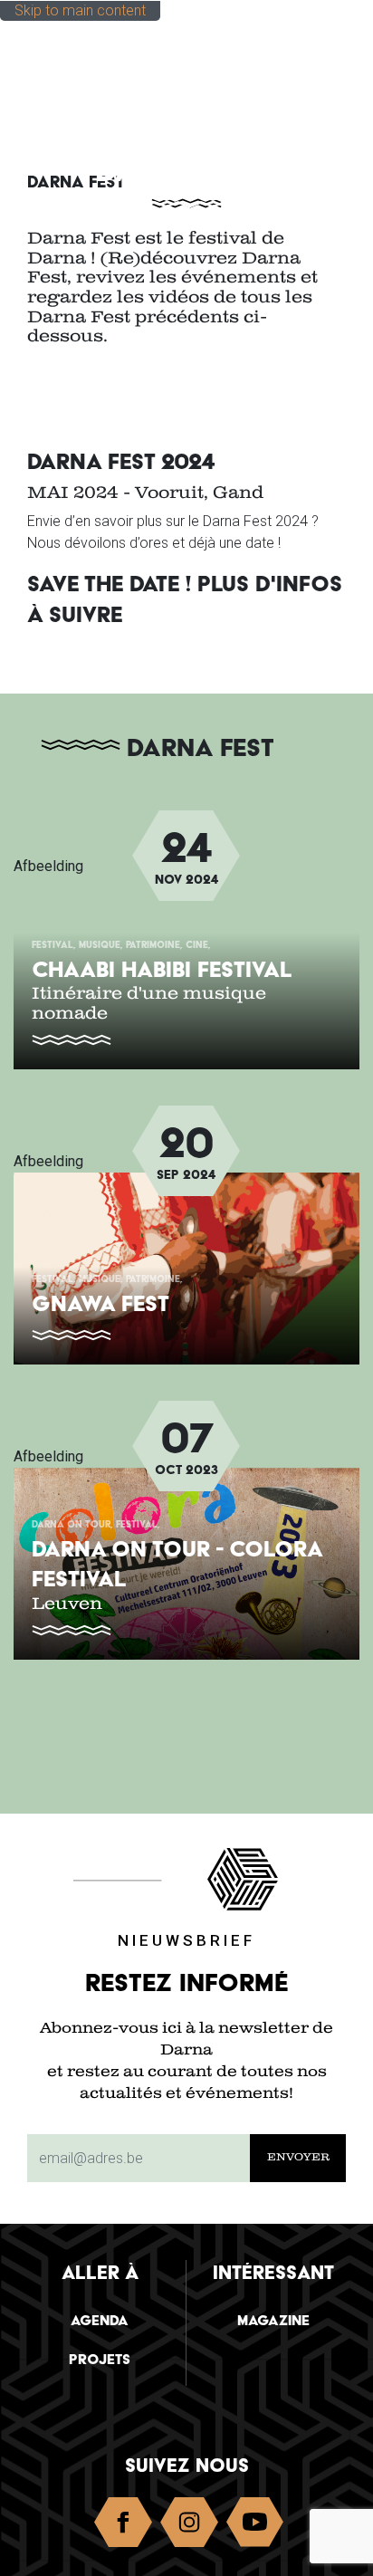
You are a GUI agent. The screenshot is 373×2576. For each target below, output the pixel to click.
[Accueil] (105, 57)
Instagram (189, 2526)
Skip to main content (80, 10)
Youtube (255, 2526)
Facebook (123, 2526)
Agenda (100, 2320)
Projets (100, 2359)
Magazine (273, 2320)
